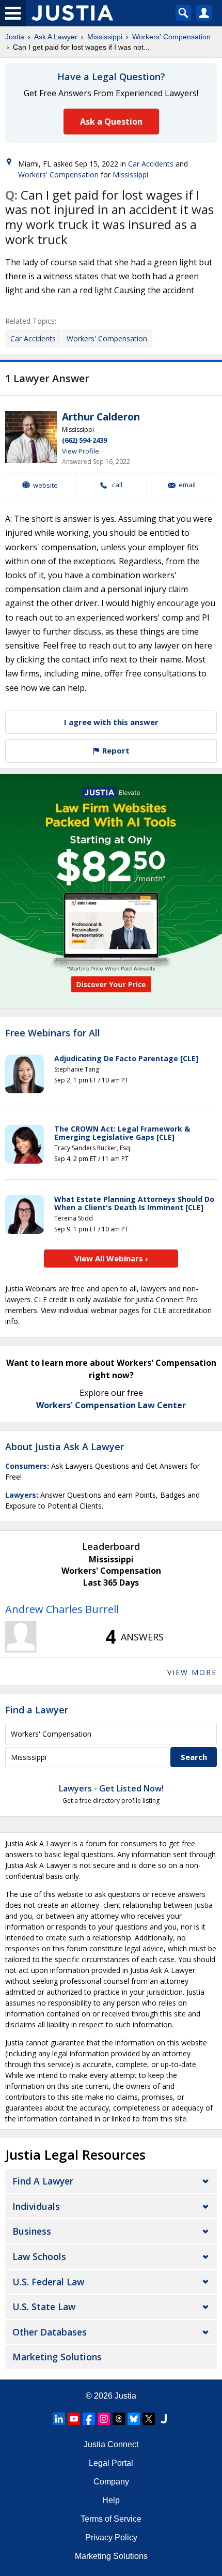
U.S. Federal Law (48, 2282)
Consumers (26, 1466)
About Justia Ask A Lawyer (65, 1447)
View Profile (81, 451)
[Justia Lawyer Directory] (164, 2419)
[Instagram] (104, 2419)
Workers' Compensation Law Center (111, 1405)
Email (187, 485)
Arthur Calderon (101, 417)
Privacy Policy (111, 2537)
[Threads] (119, 2419)
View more (192, 1672)
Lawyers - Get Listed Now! (111, 1788)
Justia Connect (111, 2444)
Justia (15, 37)
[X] (149, 2419)
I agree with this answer (111, 722)
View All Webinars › (111, 1258)
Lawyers (21, 1495)
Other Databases (50, 2332)
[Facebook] (89, 2419)
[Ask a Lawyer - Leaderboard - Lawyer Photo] (21, 1637)
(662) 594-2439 (84, 440)
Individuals (36, 2206)
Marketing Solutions (57, 2357)
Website (45, 485)
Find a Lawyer (37, 1710)
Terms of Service (111, 2519)
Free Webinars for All (53, 1033)
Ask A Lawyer (56, 37)
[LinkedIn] (59, 2419)
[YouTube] (74, 2419)
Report (115, 750)
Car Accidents (151, 164)
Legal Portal (111, 2463)
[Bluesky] (134, 2419)
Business (32, 2231)
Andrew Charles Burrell (62, 1609)
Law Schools (39, 2256)
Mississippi (105, 37)
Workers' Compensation (171, 37)
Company (111, 2482)
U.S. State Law (44, 2307)
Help (111, 2500)
